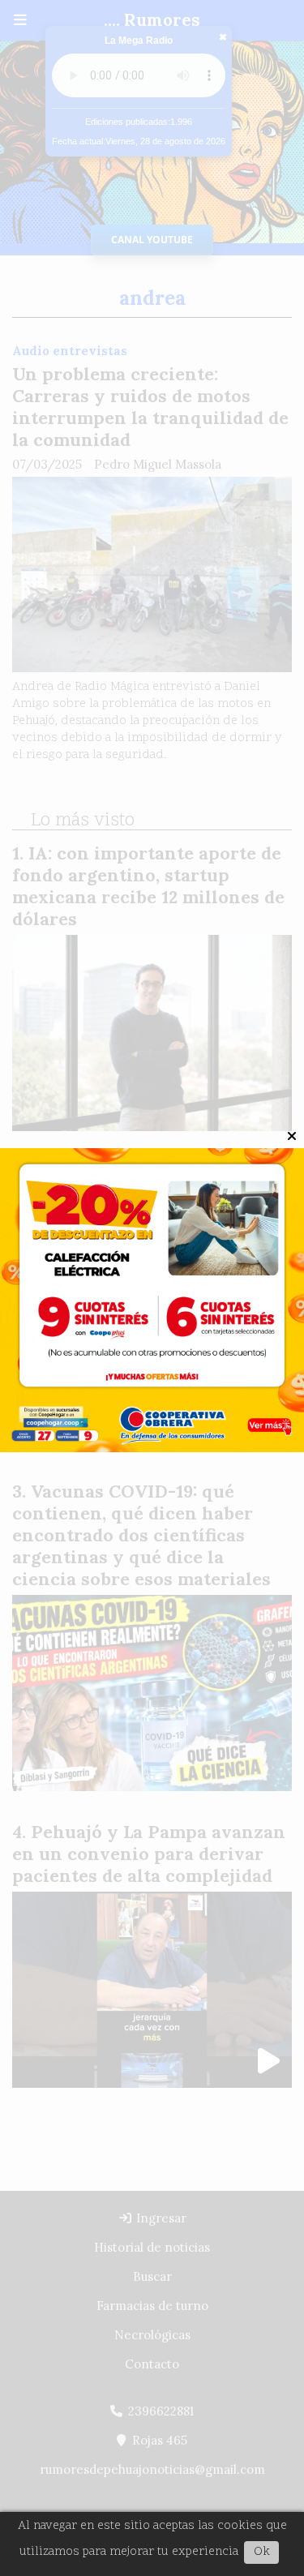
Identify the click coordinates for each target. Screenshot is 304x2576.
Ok (262, 2552)
